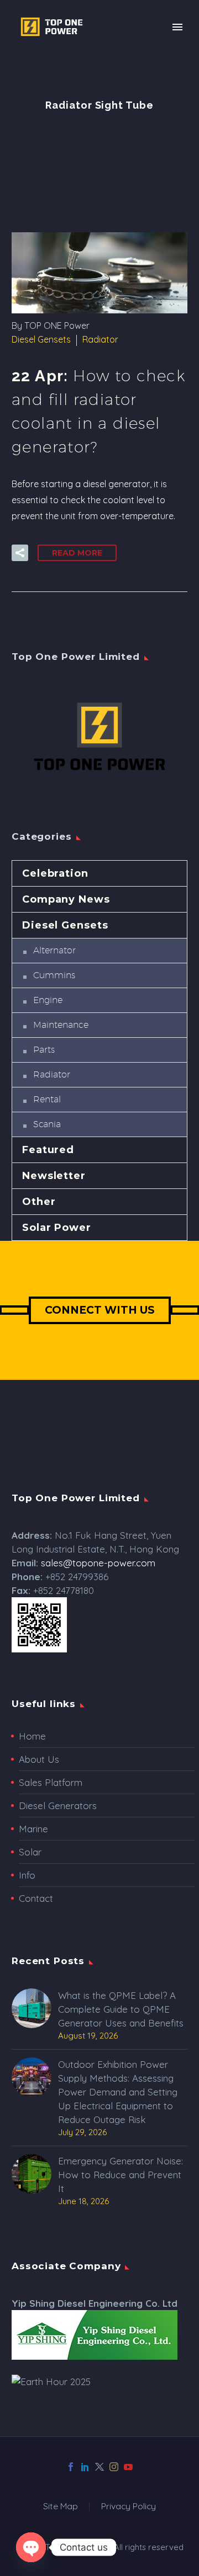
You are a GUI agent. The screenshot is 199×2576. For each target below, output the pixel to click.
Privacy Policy (129, 2506)
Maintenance (61, 1025)
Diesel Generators (58, 1806)
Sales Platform (51, 1782)
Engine (48, 1000)
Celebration (55, 873)
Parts (44, 1050)
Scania (47, 1124)
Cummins (54, 975)
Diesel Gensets (41, 339)
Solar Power (57, 1228)
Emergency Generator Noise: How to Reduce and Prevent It (121, 2175)
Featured (48, 1150)
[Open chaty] (31, 2547)
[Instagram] (114, 2467)
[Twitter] (99, 2467)
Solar (30, 1852)
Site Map (61, 2506)
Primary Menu (177, 27)
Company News (66, 899)
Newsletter (54, 1176)
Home (32, 1736)
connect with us (100, 1310)
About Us (39, 1759)
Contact (36, 1898)
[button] (20, 553)
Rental (47, 1099)
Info (27, 1875)
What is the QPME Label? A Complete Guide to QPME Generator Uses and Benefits (121, 2009)
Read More (77, 553)
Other (39, 1202)
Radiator (100, 339)
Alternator (54, 950)
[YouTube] (128, 2467)
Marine (33, 1829)
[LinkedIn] (85, 2467)
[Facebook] (71, 2467)
